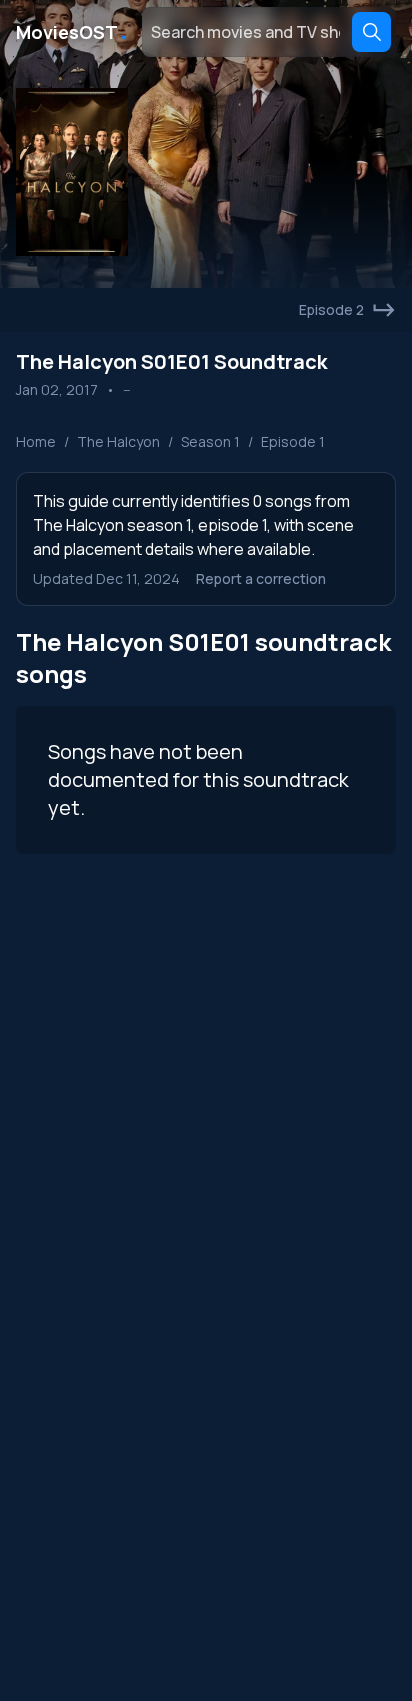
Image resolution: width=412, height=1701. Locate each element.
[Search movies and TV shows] (371, 32)
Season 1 (210, 441)
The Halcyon (118, 441)
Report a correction (261, 578)
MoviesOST (73, 32)
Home (36, 441)
